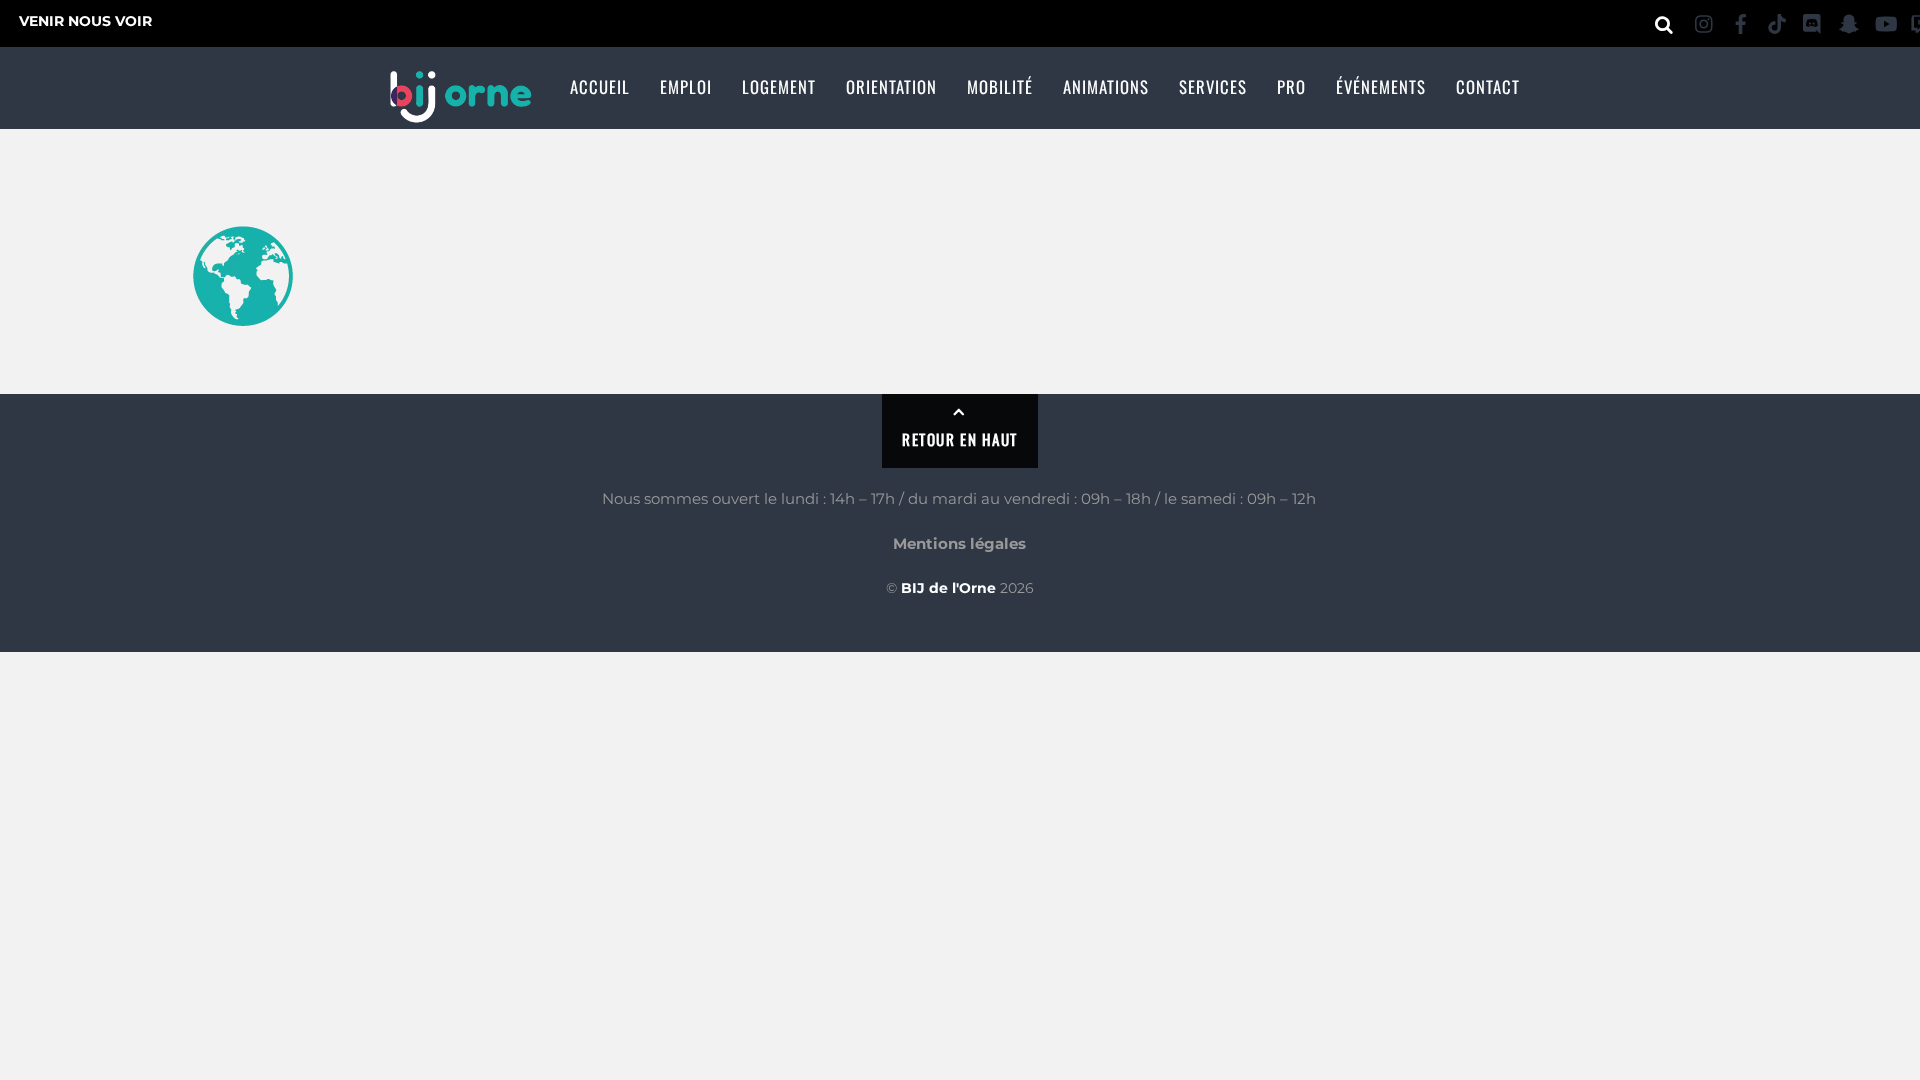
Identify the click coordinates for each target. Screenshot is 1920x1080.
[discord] (1813, 20)
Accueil (600, 86)
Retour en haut (959, 439)
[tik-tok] (1777, 20)
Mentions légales (959, 543)
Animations (1106, 86)
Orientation (891, 86)
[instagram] (1705, 20)
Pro (1291, 86)
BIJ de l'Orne (948, 588)
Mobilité (1000, 86)
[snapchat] (1849, 20)
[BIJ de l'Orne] (460, 111)
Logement (779, 86)
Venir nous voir (85, 21)
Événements (1381, 86)
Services (1213, 86)
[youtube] (1885, 20)
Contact (1488, 86)
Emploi (686, 86)
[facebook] (1741, 20)
